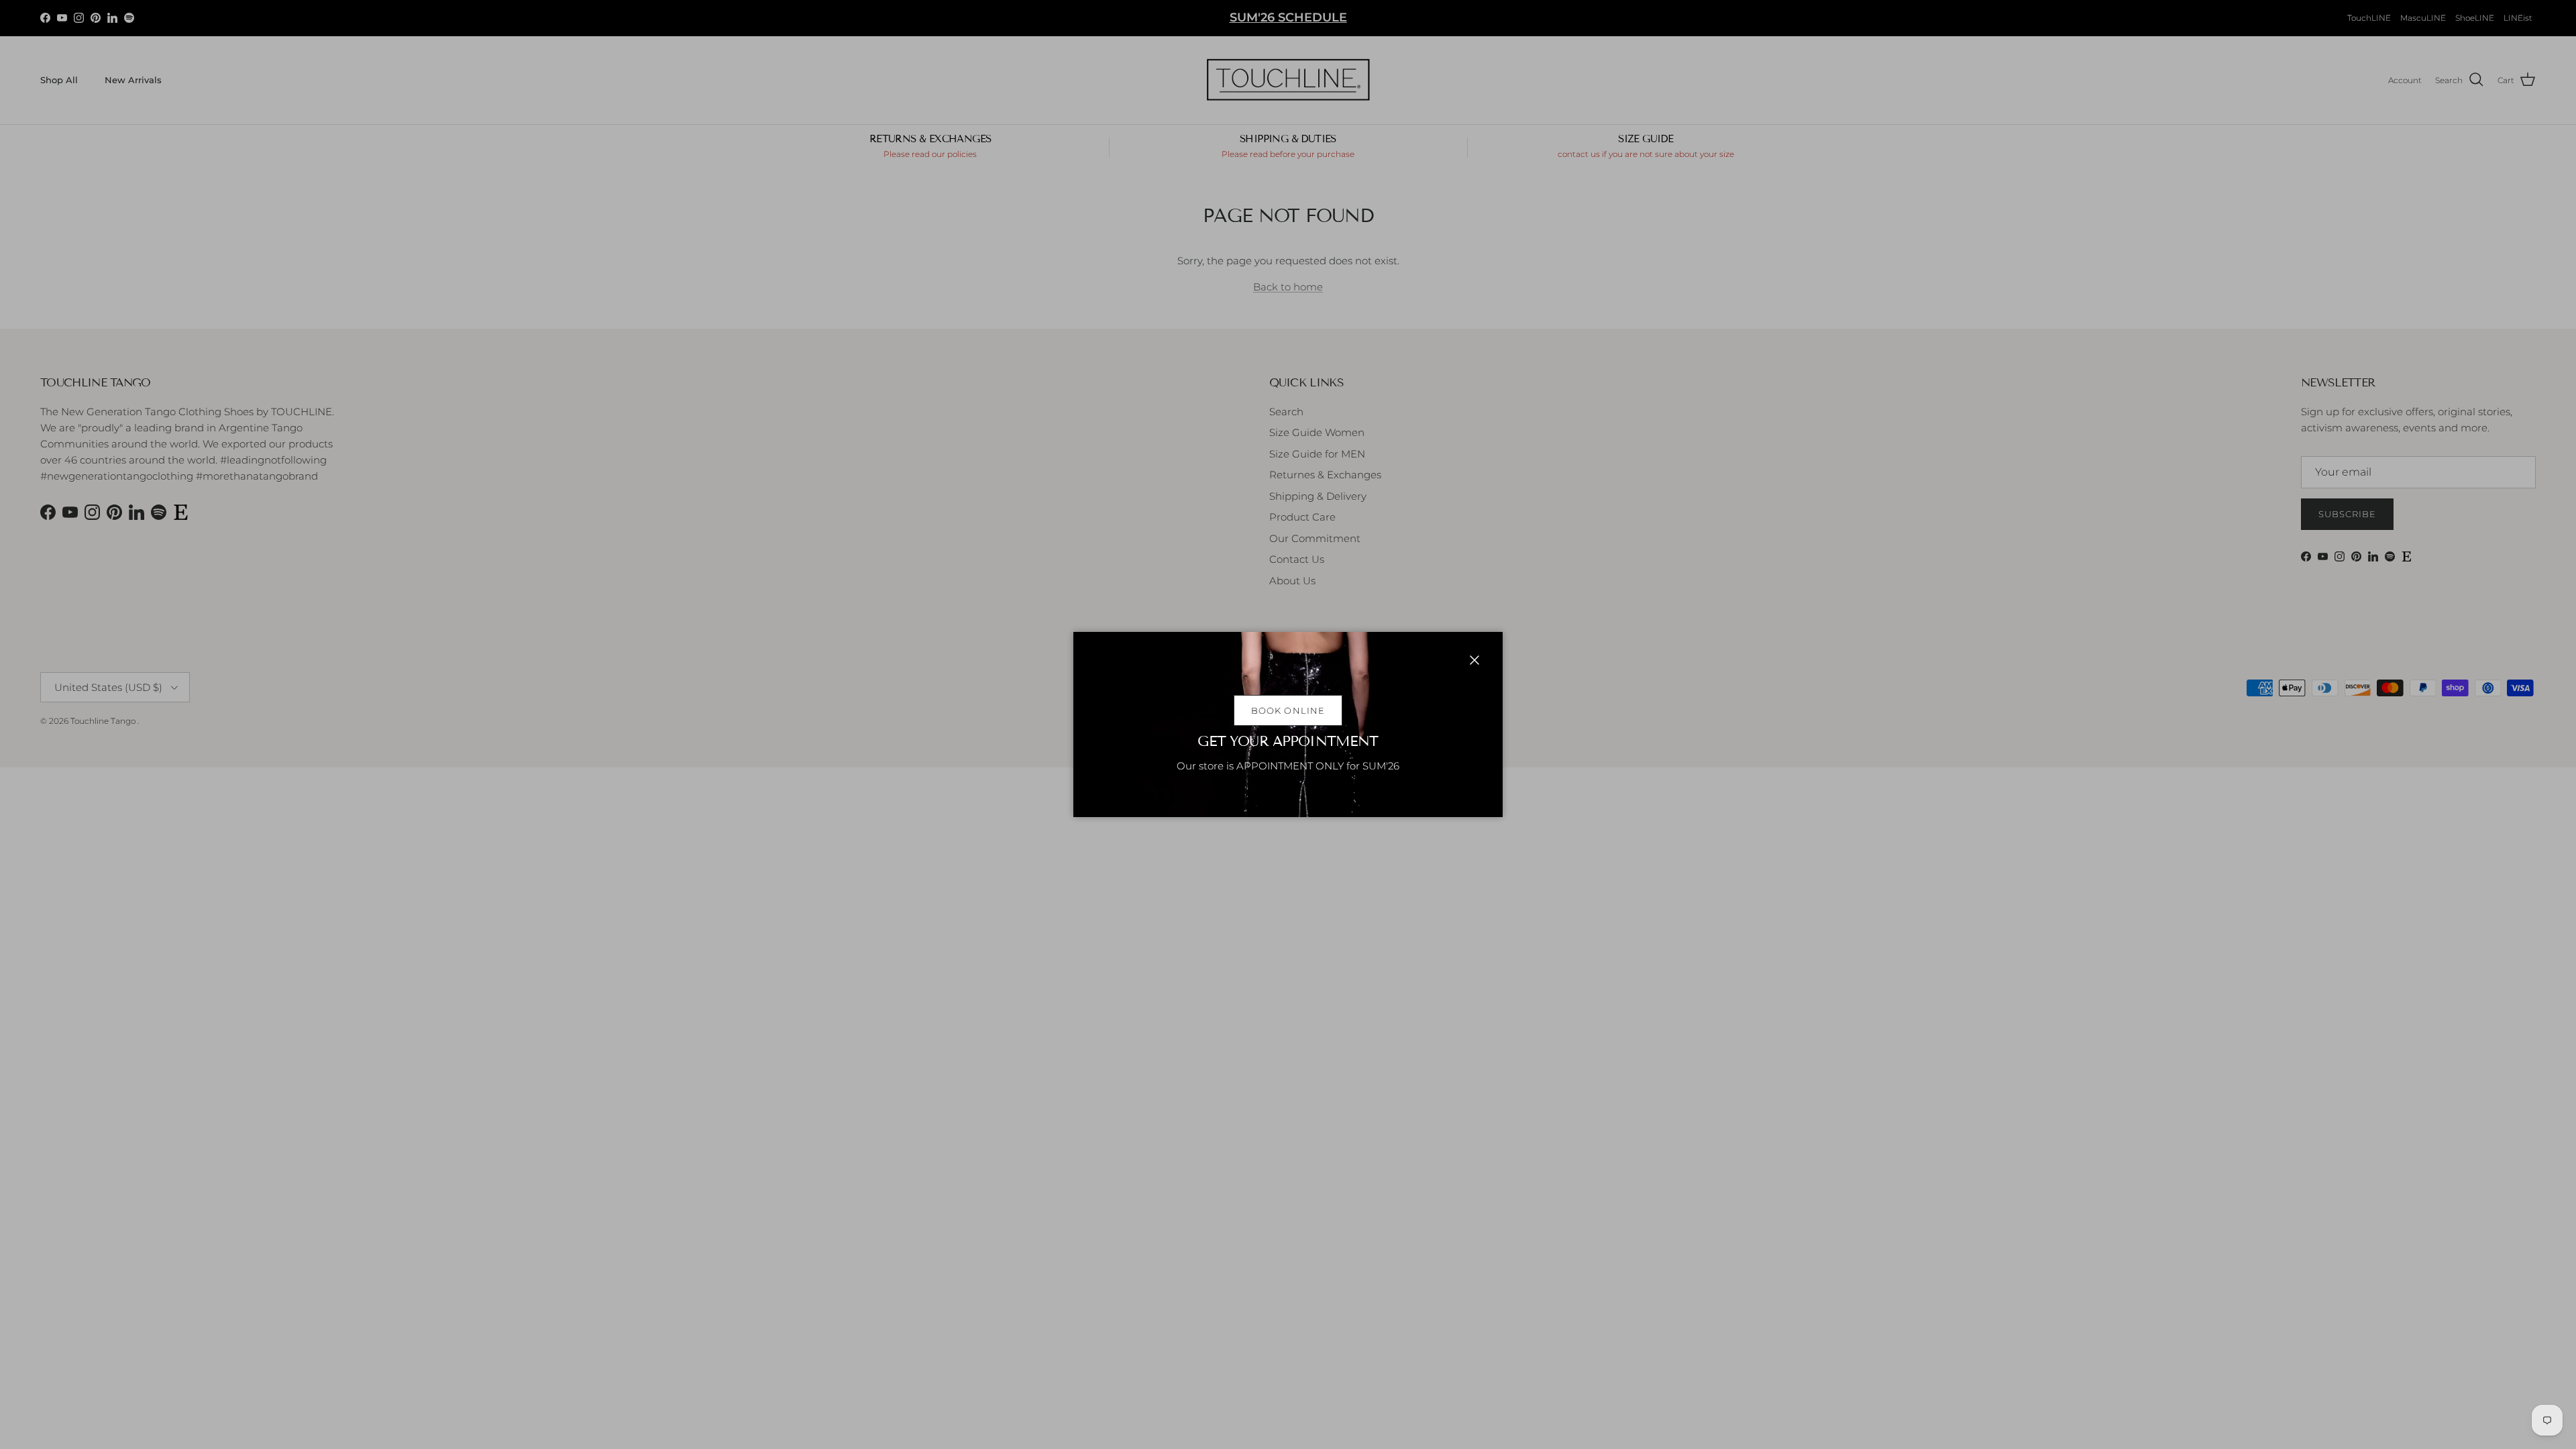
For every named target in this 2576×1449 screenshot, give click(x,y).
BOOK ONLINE (1288, 710)
